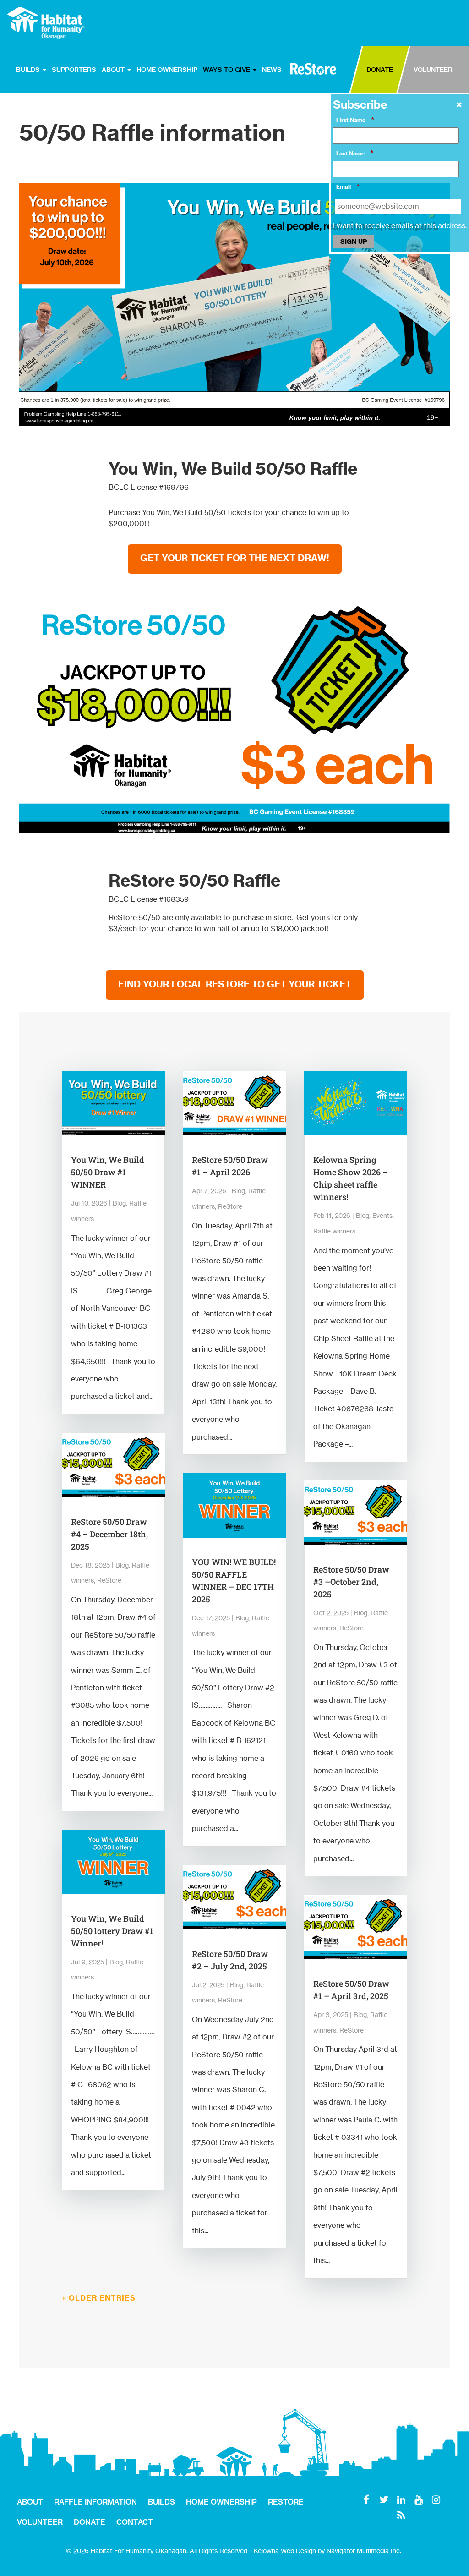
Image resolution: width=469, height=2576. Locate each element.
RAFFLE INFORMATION (95, 2502)
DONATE (380, 70)
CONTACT (135, 2522)
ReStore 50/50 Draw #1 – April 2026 (230, 1166)
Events (382, 1215)
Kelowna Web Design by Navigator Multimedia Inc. (327, 2551)
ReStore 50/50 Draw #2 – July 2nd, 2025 (230, 1960)
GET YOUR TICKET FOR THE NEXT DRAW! (235, 558)
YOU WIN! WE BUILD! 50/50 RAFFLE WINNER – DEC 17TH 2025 (234, 1581)
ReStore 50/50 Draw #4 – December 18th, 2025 (109, 1534)
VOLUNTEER (433, 70)
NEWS (272, 70)
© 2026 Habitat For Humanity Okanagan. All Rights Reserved (157, 2551)
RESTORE (313, 69)
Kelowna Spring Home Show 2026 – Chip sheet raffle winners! (351, 1178)
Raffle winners (334, 1231)
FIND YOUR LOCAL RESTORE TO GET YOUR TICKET (235, 984)
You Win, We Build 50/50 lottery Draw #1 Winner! (112, 1931)
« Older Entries (99, 2298)
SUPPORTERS (74, 70)
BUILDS (29, 70)
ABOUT (114, 70)
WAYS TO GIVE (227, 70)
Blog (119, 1203)
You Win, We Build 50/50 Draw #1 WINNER (108, 1172)
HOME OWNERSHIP (167, 70)
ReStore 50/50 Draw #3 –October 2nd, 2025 (351, 1582)
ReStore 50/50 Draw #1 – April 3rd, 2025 (351, 1990)
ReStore (109, 1580)
